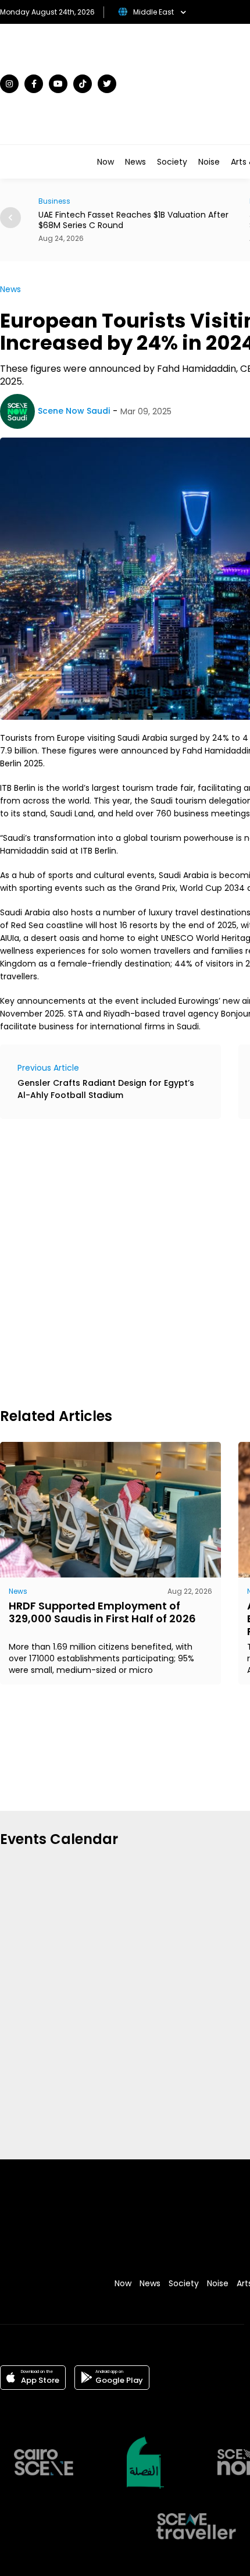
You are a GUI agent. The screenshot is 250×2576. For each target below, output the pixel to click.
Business (35, 201)
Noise (209, 162)
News (135, 162)
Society (172, 162)
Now (106, 162)
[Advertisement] (125, 1262)
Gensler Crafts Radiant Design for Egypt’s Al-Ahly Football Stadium (106, 1089)
